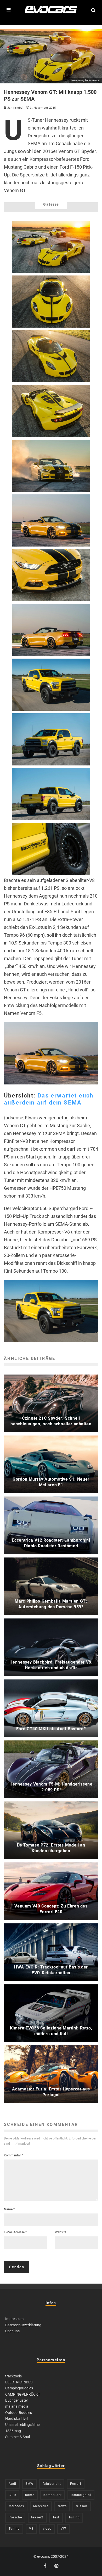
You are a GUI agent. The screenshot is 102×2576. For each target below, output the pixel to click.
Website (61, 2232)
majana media (17, 2406)
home (30, 2495)
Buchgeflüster (17, 2400)
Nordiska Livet (17, 2419)
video (47, 2529)
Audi (12, 2484)
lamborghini (81, 2495)
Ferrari (76, 2484)
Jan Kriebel (15, 108)
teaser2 (37, 2517)
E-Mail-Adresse (15, 2232)
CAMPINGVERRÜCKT (23, 2394)
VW (63, 2529)
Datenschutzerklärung (23, 2325)
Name (9, 2209)
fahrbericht (52, 2484)
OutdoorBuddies (19, 2413)
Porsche (15, 2517)
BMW (29, 2484)
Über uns (12, 2331)
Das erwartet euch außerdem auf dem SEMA (49, 1099)
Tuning (74, 2517)
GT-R (12, 2495)
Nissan (82, 2506)
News (62, 2506)
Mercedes (16, 2506)
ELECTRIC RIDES (19, 2382)
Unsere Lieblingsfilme (22, 2425)
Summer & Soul (18, 2437)
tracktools (13, 2376)
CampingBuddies (19, 2388)
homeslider (53, 2495)
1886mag (13, 2431)
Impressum (14, 2319)
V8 (31, 2529)
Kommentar (13, 2155)
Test (56, 2517)
